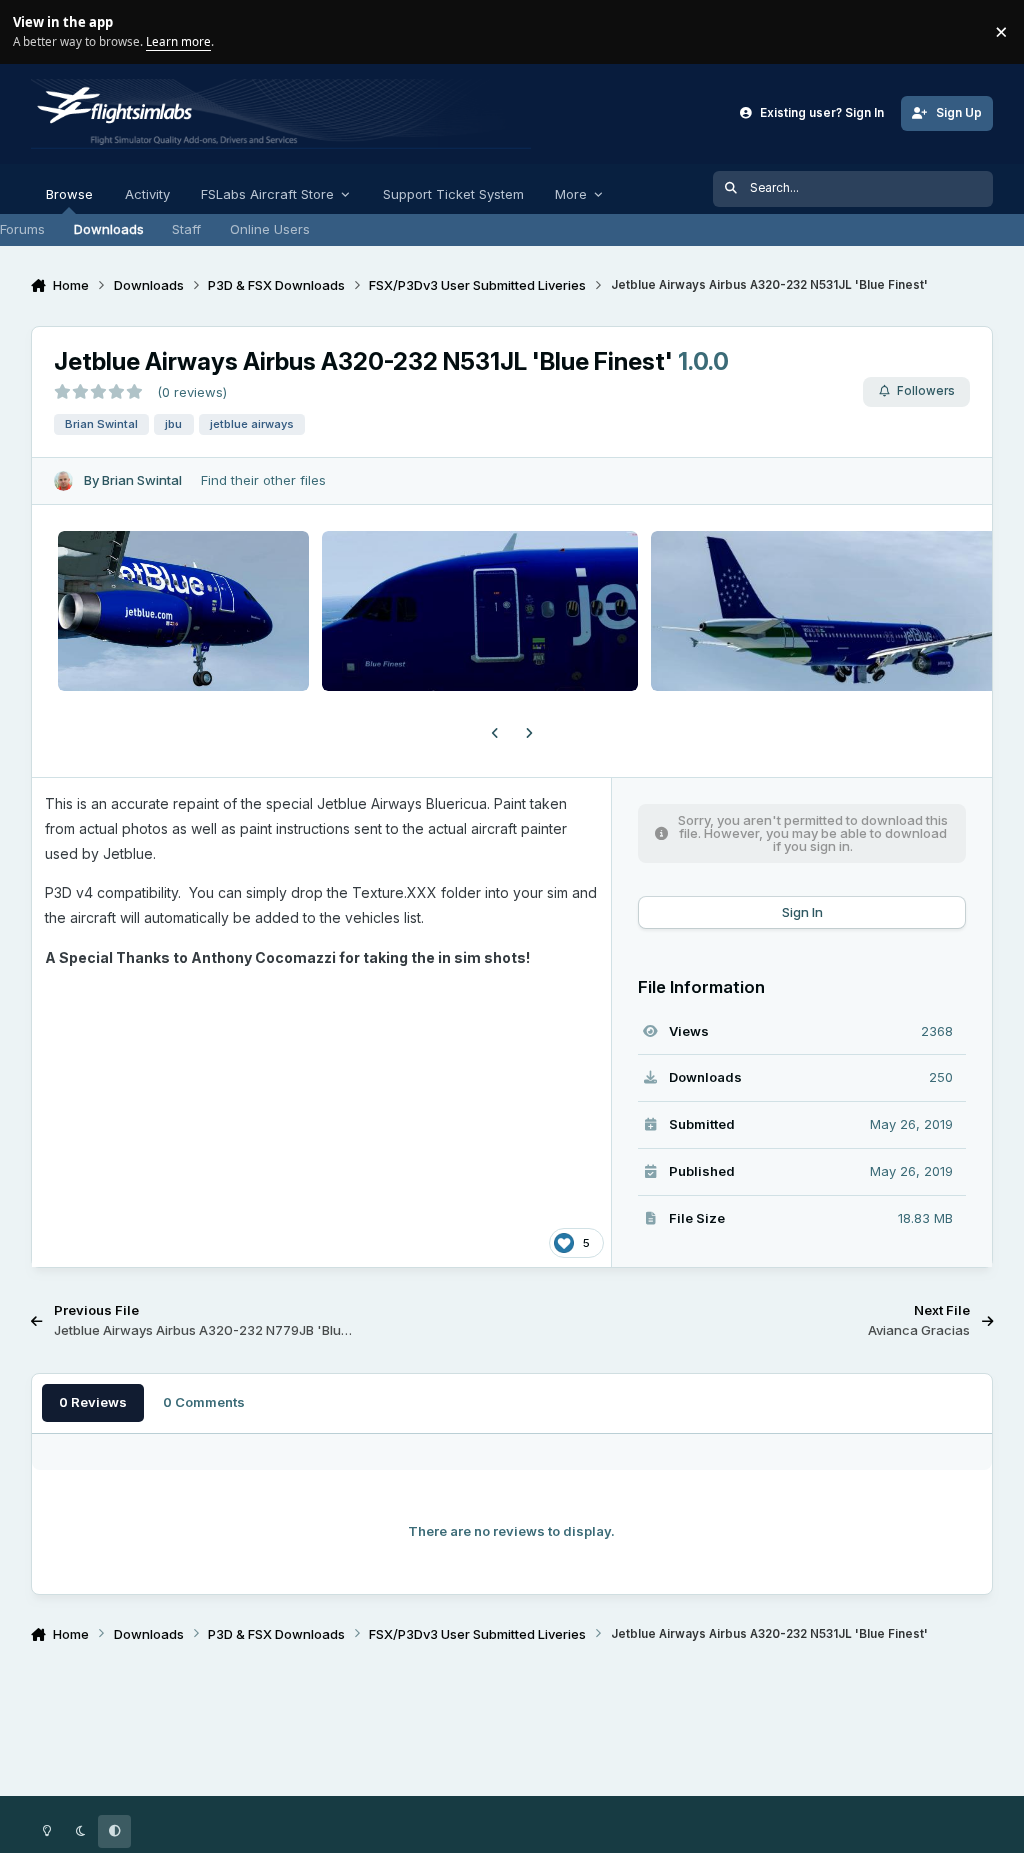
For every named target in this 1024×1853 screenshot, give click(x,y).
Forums (22, 229)
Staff (186, 229)
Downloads (109, 229)
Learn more (34, 31)
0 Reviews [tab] (93, 1402)
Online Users (270, 229)
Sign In (802, 912)
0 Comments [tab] (204, 1402)
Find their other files (263, 480)
